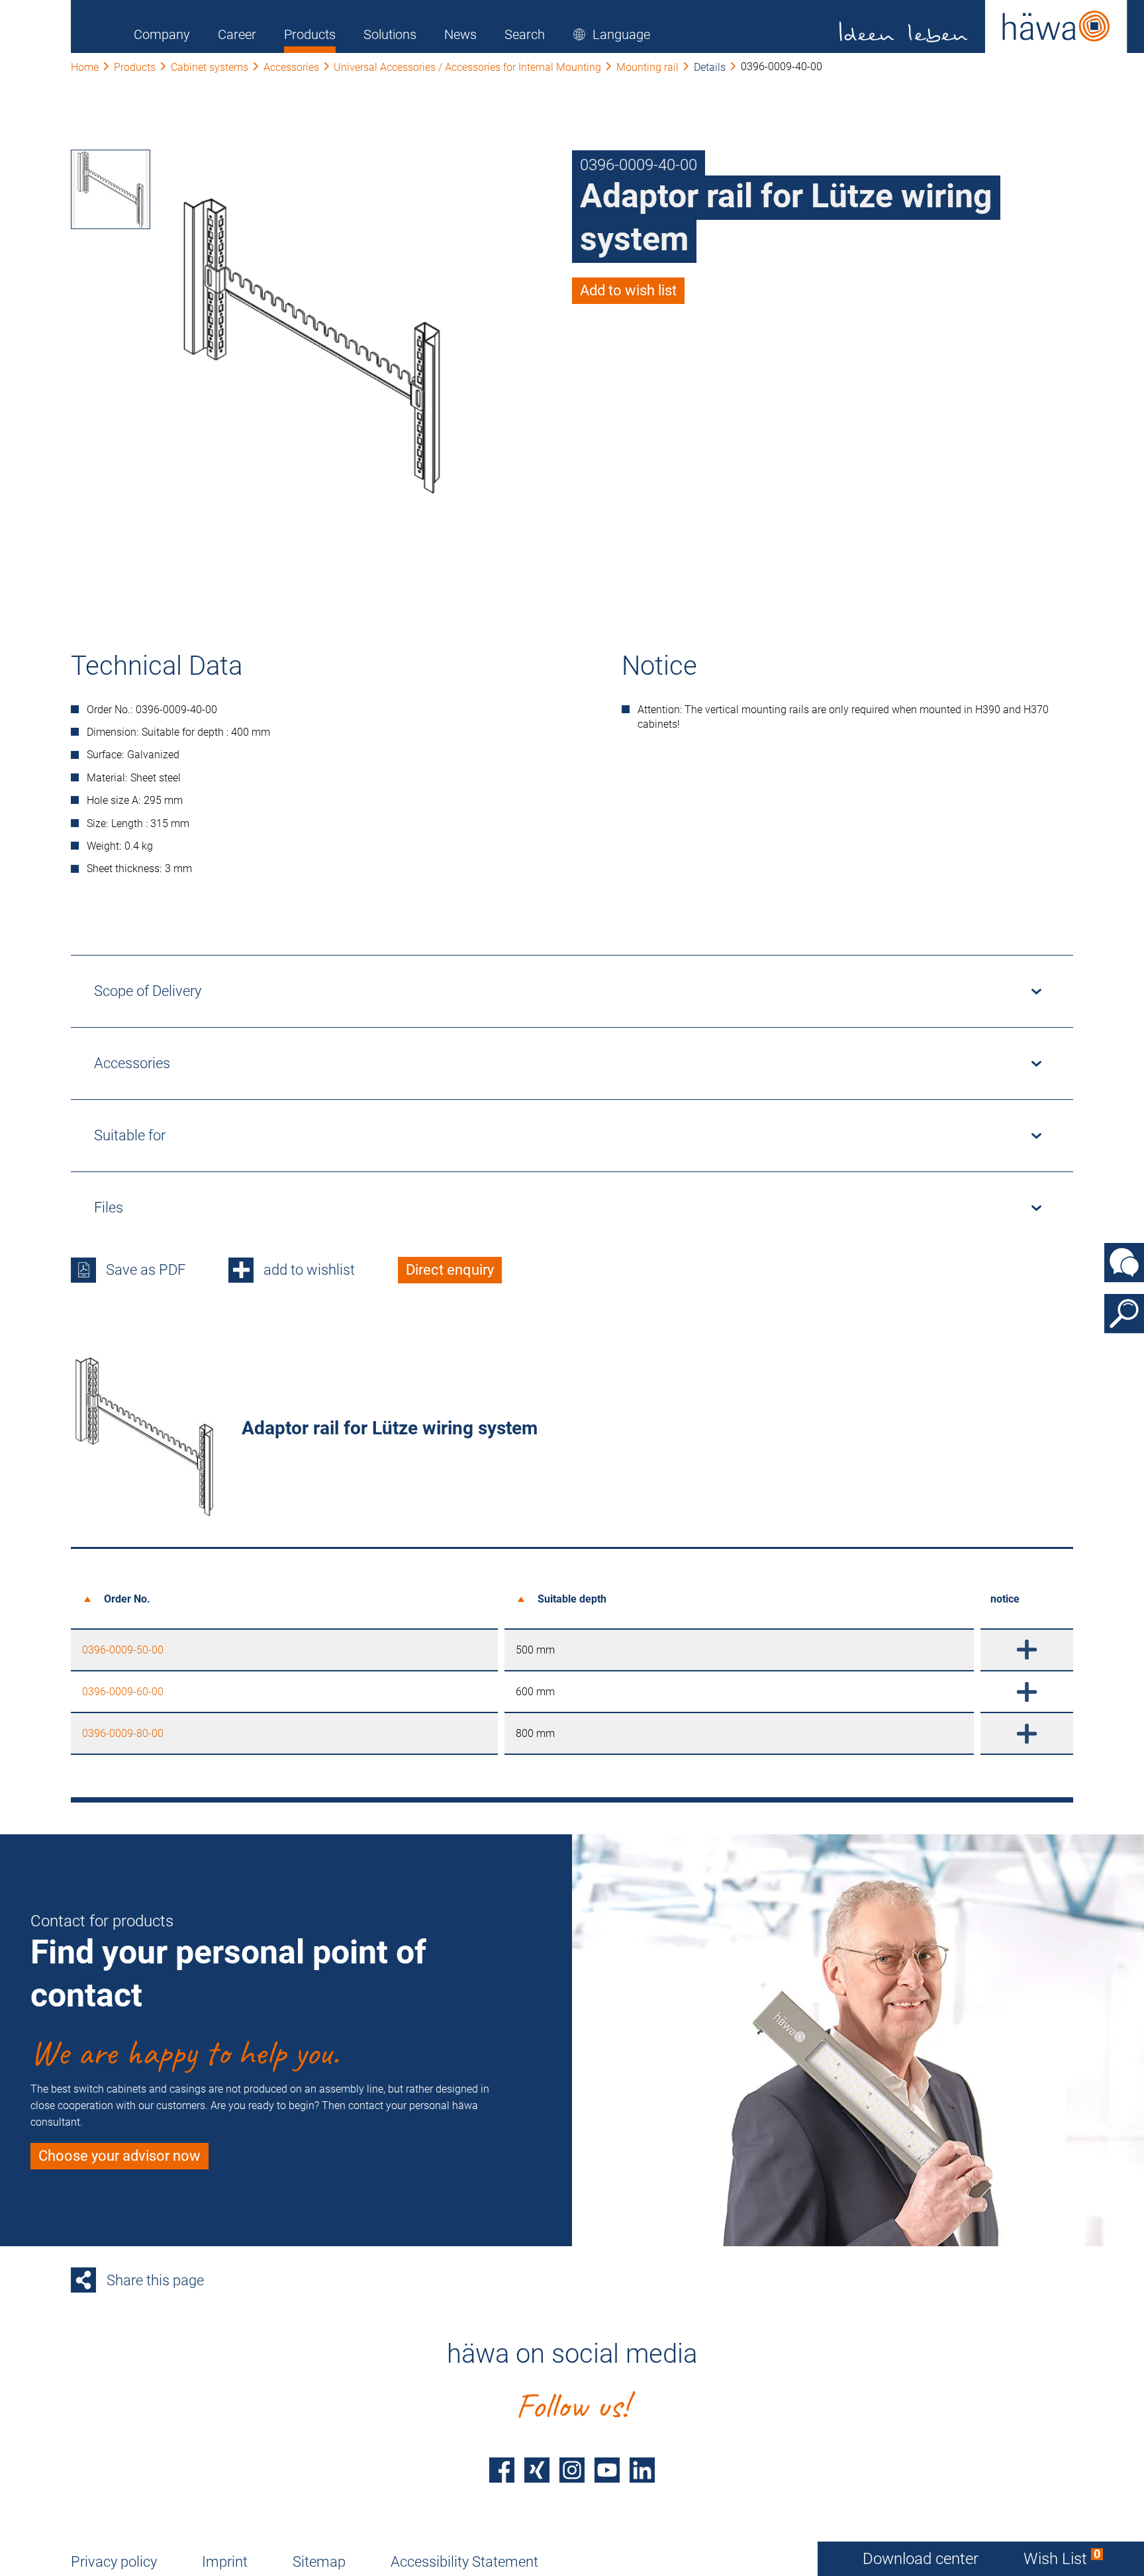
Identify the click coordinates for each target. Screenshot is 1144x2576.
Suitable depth (572, 1599)
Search (525, 34)
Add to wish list (628, 290)
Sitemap (319, 2562)
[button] (611, 34)
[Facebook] (502, 2470)
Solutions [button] (390, 34)
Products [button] (310, 34)
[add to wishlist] (1027, 1650)
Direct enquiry (450, 1270)
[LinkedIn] (642, 2470)
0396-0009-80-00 (123, 1733)
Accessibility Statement (464, 2562)
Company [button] (162, 34)
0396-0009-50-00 (123, 1650)
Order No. (127, 1599)
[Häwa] (983, 26)
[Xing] (537, 2470)
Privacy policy (114, 2562)
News (460, 34)
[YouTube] (607, 2470)
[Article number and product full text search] (1124, 1314)
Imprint (225, 2562)
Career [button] (237, 34)
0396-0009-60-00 (123, 1692)
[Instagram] (572, 2470)
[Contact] (1124, 1263)
